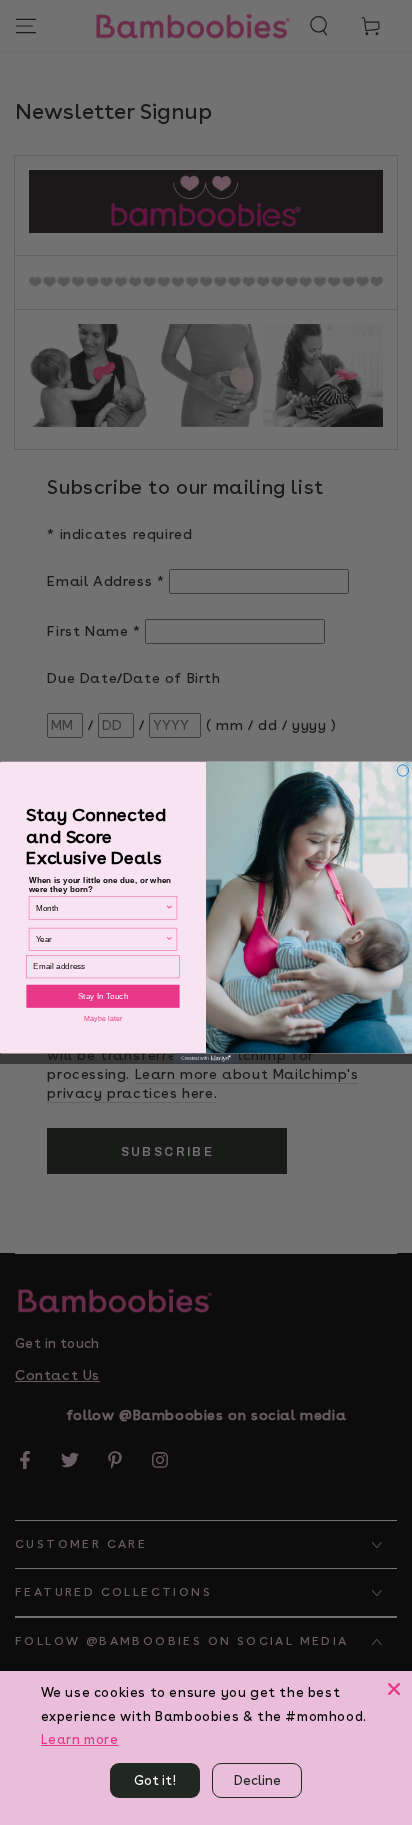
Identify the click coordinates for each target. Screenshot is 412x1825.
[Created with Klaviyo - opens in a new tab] (206, 1059)
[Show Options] (169, 908)
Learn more (80, 1739)
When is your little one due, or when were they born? (100, 884)
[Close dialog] (403, 771)
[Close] (394, 1689)
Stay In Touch (103, 996)
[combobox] (100, 908)
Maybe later (103, 1017)
